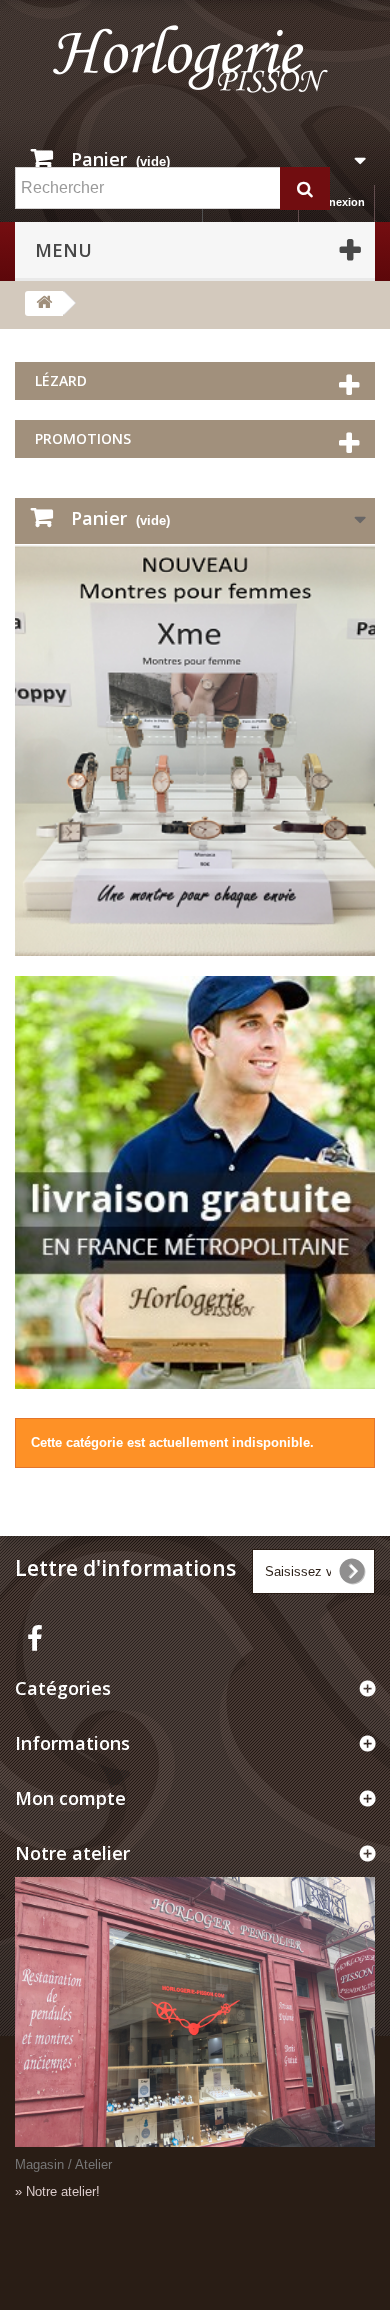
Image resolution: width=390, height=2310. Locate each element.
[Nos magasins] (195, 2012)
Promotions (83, 438)
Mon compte (70, 1798)
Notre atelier (72, 1853)
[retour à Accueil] (44, 303)
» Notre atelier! (57, 2191)
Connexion (336, 202)
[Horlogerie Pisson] (195, 67)
